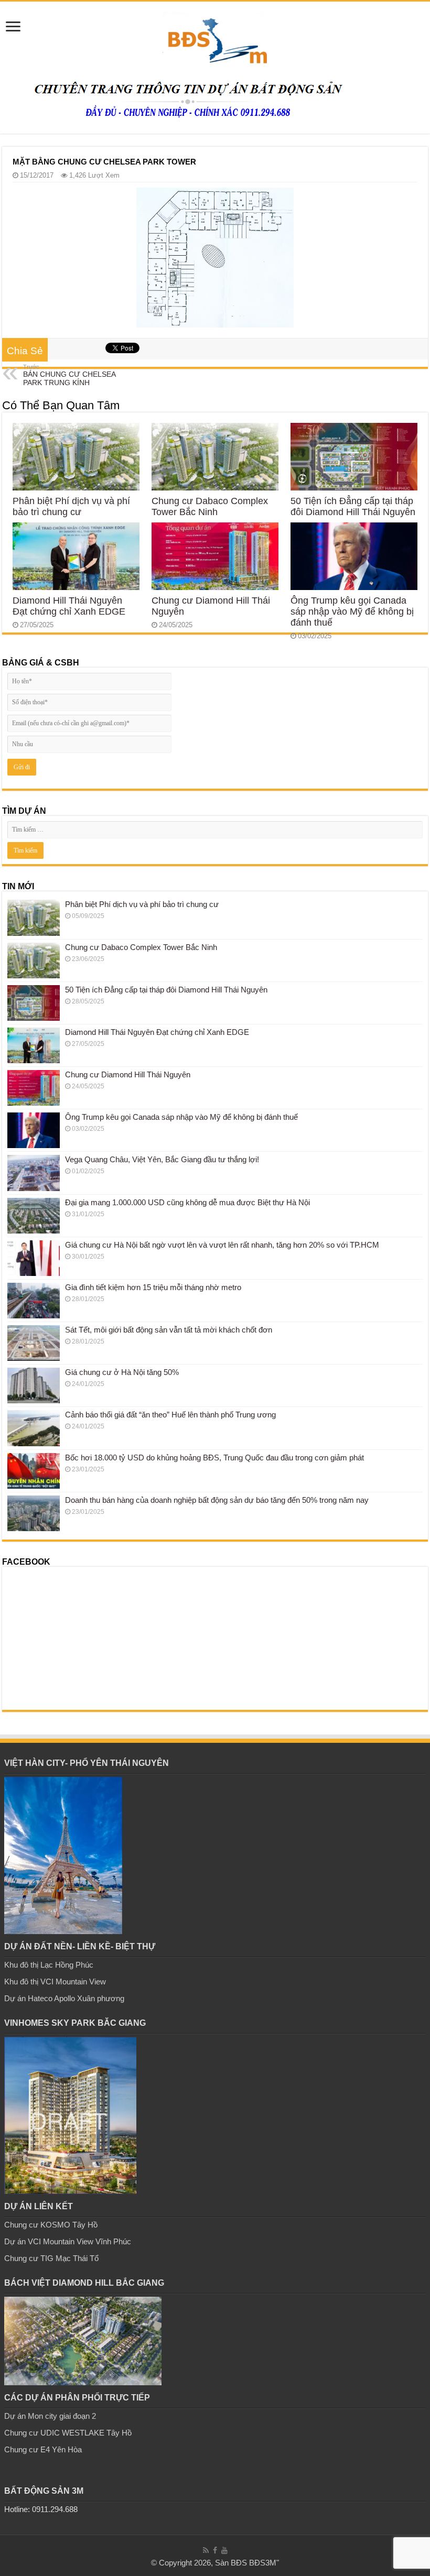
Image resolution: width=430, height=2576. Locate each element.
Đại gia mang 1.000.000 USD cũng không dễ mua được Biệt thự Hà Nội (187, 1202)
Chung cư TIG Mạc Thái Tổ (51, 2258)
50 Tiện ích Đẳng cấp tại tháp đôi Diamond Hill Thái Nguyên (353, 506)
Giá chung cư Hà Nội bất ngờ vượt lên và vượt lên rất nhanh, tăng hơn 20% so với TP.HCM (222, 1245)
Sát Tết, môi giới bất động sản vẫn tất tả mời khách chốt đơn (169, 1330)
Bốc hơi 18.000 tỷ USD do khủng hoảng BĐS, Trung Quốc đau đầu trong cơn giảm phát (214, 1458)
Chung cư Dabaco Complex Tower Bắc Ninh (210, 506)
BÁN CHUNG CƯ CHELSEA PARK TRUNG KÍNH (69, 375)
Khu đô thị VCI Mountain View (55, 1982)
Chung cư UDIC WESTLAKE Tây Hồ (68, 2433)
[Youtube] (224, 2550)
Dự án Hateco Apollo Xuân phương (64, 1998)
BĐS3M (263, 2563)
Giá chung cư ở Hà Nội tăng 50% (122, 1372)
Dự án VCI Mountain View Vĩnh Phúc (68, 2241)
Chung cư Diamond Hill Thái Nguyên (128, 1074)
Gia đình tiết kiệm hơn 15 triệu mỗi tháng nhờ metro (153, 1287)
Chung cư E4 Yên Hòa (43, 2449)
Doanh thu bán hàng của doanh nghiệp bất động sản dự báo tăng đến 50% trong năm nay (217, 1500)
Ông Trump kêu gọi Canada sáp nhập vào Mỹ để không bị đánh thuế (352, 612)
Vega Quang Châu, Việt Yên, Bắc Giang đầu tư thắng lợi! (162, 1159)
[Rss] (206, 2550)
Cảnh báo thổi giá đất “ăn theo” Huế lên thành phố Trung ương (170, 1415)
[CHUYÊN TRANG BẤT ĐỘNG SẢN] (215, 37)
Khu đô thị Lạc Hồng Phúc (49, 1965)
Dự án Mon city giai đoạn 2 (50, 2416)
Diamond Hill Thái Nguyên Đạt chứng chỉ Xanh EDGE (69, 606)
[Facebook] (215, 2550)
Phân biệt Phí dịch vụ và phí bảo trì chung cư (71, 506)
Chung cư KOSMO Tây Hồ (51, 2225)
